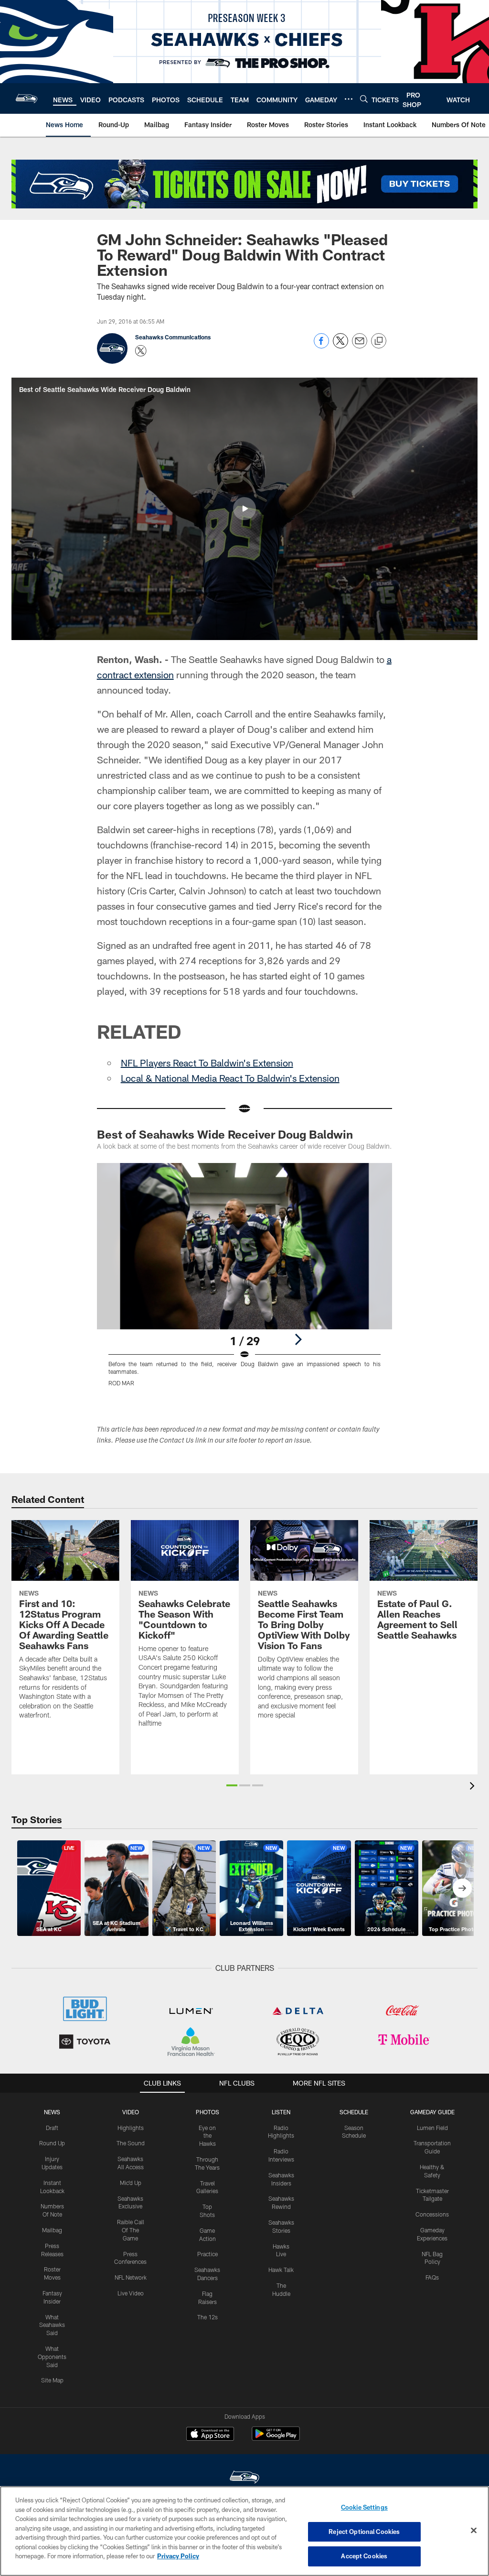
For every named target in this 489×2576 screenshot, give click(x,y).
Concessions (432, 2214)
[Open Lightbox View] (245, 1281)
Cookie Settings (364, 2507)
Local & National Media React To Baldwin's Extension (230, 1078)
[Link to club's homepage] (27, 98)
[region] (244, 2531)
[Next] (298, 1339)
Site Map (52, 2380)
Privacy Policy (178, 2556)
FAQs (432, 2277)
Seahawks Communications (173, 337)
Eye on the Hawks (207, 2136)
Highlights (131, 2128)
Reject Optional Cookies (364, 2532)
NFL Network (131, 2277)
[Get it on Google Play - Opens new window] (276, 2439)
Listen (281, 2112)
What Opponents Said (52, 2357)
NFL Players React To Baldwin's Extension (207, 1063)
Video (131, 2112)
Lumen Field (432, 2128)
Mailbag (52, 2230)
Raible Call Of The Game (131, 2230)
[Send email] (360, 346)
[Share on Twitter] (340, 346)
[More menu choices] (349, 99)
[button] (244, 509)
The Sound (131, 2143)
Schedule (354, 2112)
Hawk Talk (281, 2270)
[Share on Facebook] (321, 346)
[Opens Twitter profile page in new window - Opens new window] (141, 351)
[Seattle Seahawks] (244, 2478)
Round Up (52, 2143)
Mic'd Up (131, 2183)
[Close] (474, 2531)
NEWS (52, 2112)
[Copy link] (379, 341)
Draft (52, 2128)
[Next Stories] (462, 1888)
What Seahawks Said (52, 2325)
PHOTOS (207, 2112)
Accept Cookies (364, 2556)
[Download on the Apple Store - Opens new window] (210, 2435)
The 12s (207, 2317)
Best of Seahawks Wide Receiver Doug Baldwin (225, 1134)
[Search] (364, 99)
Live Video (131, 2293)
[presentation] (474, 1787)
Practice (207, 2254)
